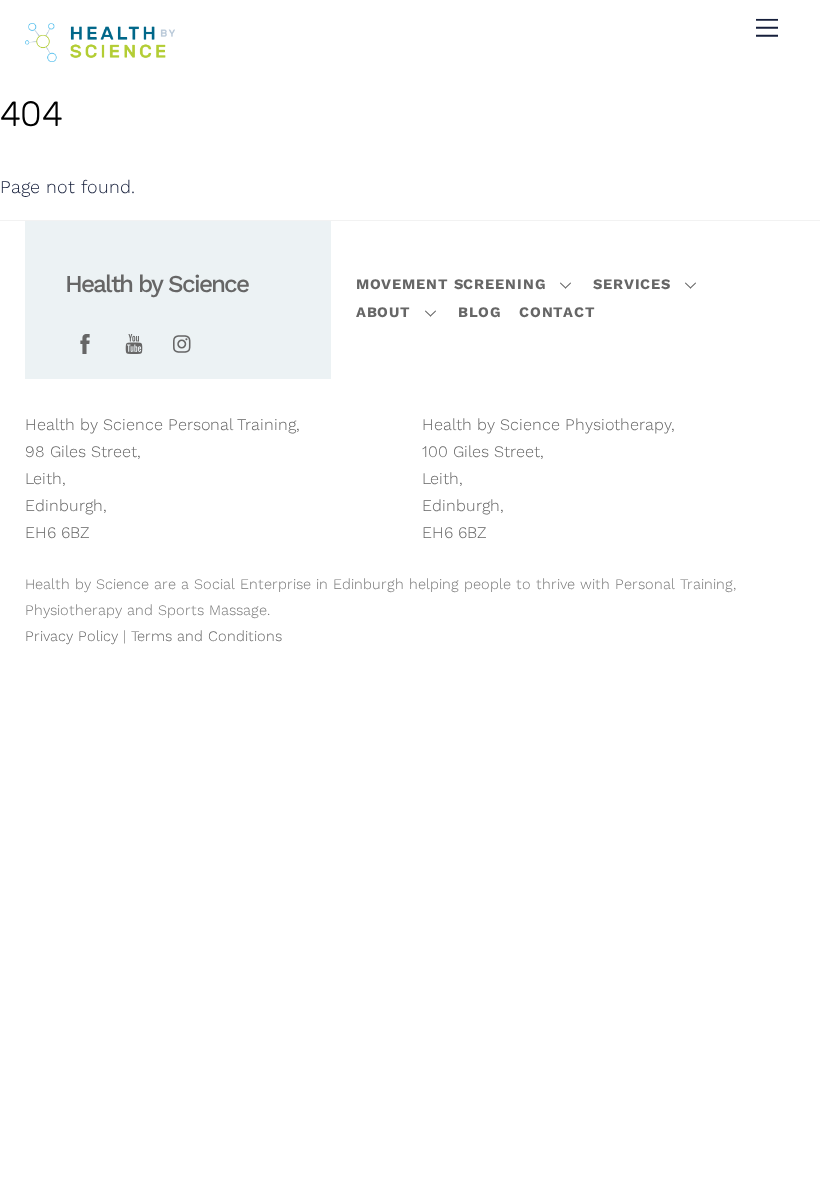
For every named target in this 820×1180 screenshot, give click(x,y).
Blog (480, 312)
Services (632, 284)
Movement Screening (451, 284)
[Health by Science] (100, 54)
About (383, 312)
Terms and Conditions (206, 636)
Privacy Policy (71, 636)
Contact (557, 312)
